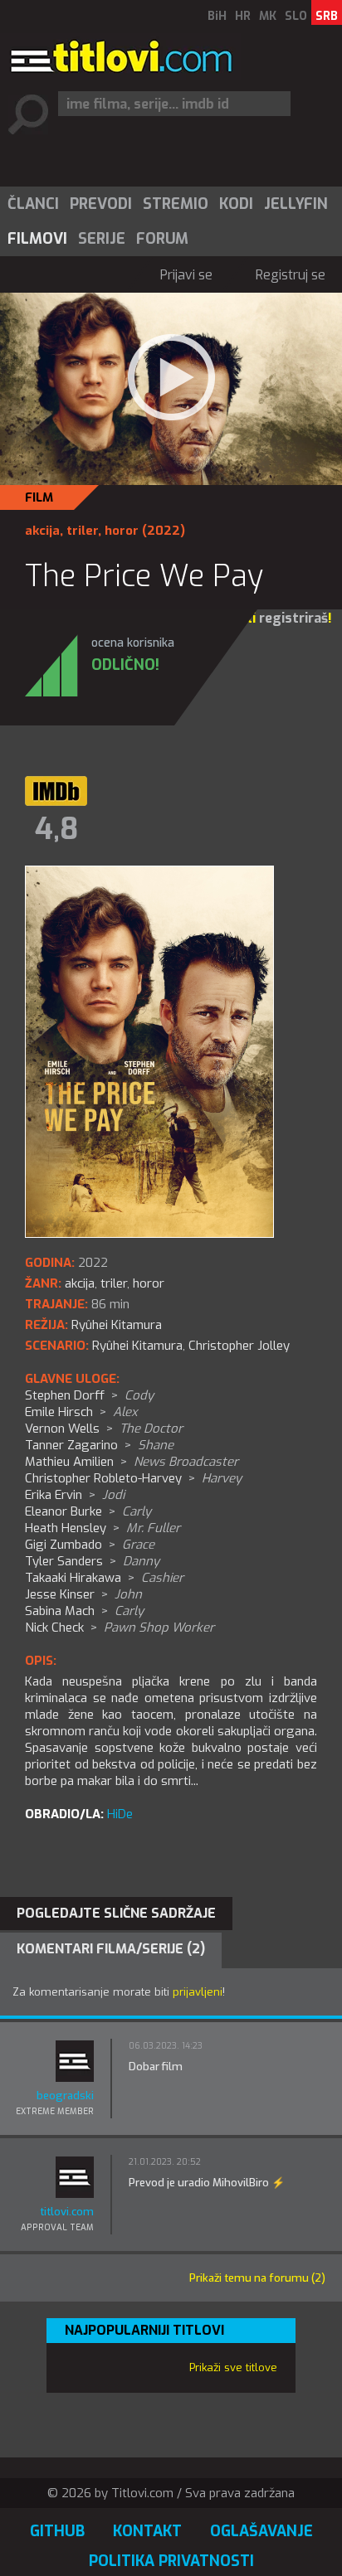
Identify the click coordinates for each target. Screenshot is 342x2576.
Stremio (176, 204)
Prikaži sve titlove (233, 2367)
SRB (327, 16)
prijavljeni (198, 1992)
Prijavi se (186, 275)
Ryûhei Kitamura (137, 1346)
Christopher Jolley (239, 1346)
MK (268, 16)
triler (82, 531)
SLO (296, 16)
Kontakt (147, 2531)
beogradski (65, 2096)
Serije (102, 239)
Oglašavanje (261, 2531)
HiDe (120, 1814)
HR (243, 16)
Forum (162, 239)
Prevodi (101, 204)
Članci (33, 204)
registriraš (293, 618)
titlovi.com (67, 2212)
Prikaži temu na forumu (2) (257, 2278)
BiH (217, 16)
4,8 (56, 829)
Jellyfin (296, 204)
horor (122, 531)
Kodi (236, 204)
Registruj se (291, 275)
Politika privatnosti (171, 2561)
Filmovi (37, 239)
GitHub (57, 2531)
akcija (42, 531)
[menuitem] (32, 204)
